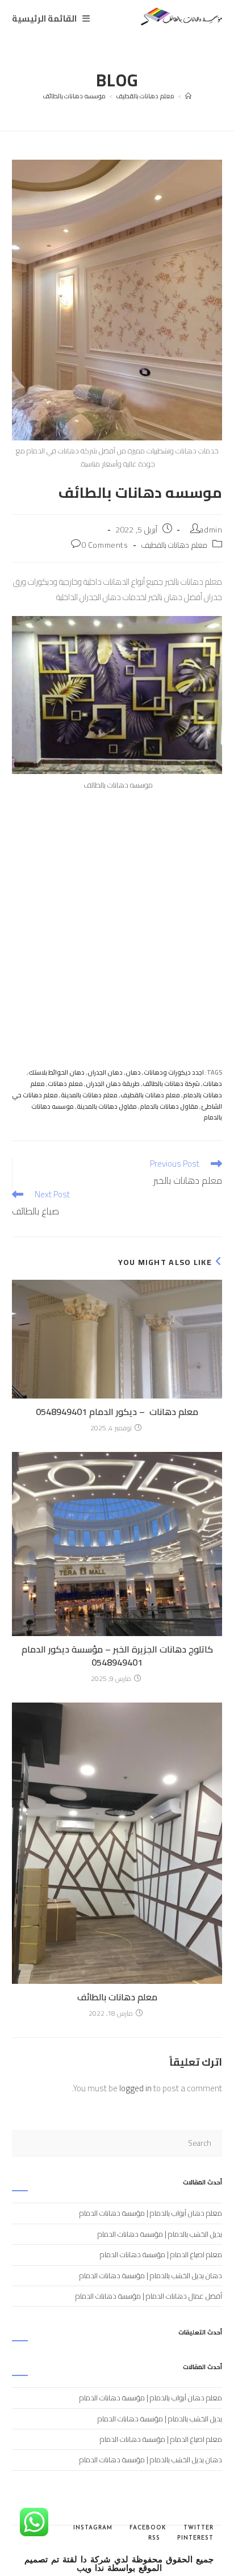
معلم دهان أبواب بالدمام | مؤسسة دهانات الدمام (151, 2213)
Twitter (199, 2528)
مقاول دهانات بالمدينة (107, 1106)
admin (211, 530)
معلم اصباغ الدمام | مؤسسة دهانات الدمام (161, 2254)
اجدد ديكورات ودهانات (174, 1072)
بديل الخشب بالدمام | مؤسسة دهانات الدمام (160, 2234)
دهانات (212, 1084)
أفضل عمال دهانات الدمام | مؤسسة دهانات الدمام (149, 2296)
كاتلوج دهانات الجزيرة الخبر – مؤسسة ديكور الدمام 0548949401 (117, 1656)
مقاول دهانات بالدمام (169, 1106)
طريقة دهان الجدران (113, 1084)
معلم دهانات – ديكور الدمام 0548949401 (117, 1412)
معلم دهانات (65, 1084)
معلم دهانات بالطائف (117, 1997)
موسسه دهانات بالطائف (74, 96)
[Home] (189, 96)
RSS (154, 2538)
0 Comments (105, 545)
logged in (135, 2088)
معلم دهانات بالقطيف (174, 545)
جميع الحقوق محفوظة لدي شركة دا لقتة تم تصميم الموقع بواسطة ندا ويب (119, 2565)
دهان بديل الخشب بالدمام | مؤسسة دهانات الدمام (151, 2275)
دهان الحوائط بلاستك (57, 1072)
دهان (133, 1072)
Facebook (148, 2528)
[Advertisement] (117, 913)
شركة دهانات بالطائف (171, 1084)
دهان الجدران (105, 1072)
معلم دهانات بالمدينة (89, 1095)
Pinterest (195, 2538)
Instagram (93, 2528)
